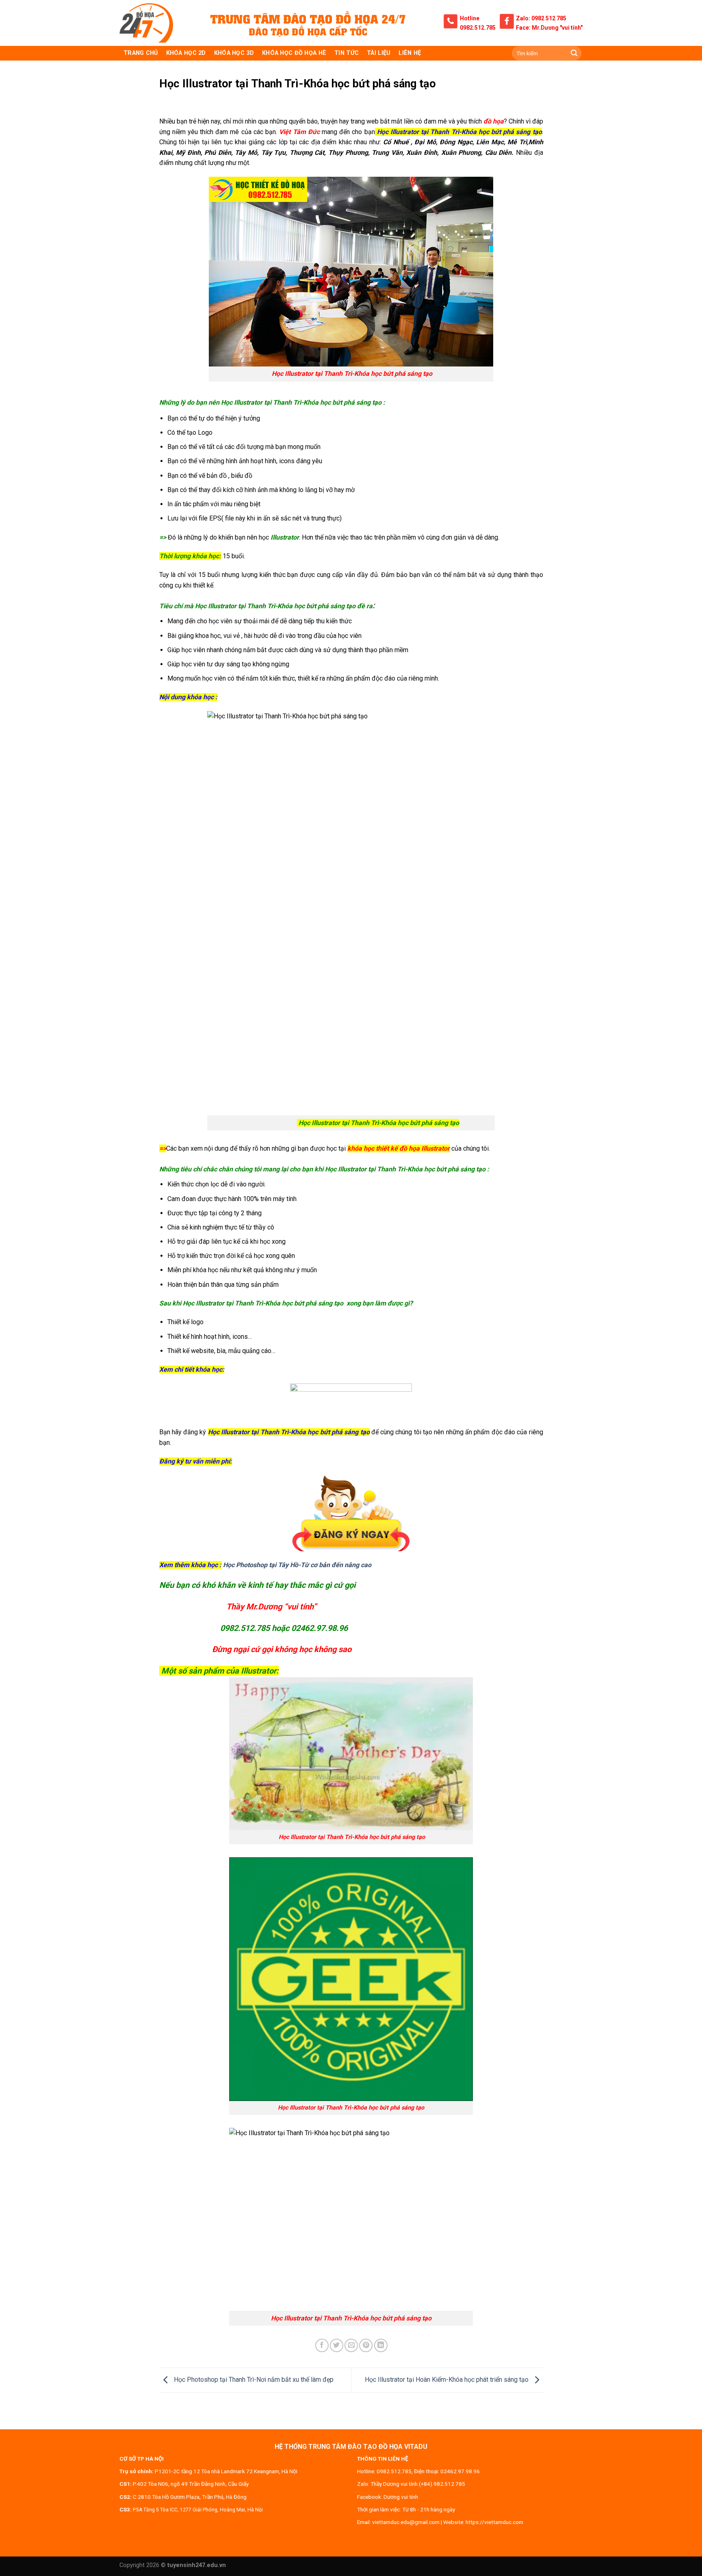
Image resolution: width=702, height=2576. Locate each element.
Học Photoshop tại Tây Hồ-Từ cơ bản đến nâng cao (297, 1565)
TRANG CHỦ (141, 53)
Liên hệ (410, 53)
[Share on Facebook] (322, 2345)
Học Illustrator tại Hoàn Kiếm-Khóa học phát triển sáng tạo (447, 2380)
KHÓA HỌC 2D (186, 53)
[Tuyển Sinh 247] (146, 23)
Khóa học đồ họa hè (294, 53)
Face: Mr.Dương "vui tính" (549, 28)
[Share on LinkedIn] (381, 2345)
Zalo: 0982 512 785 (541, 18)
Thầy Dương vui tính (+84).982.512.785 (418, 2484)
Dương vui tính (401, 2497)
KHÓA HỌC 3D (234, 53)
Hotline (470, 18)
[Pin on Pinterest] (366, 2345)
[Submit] (574, 53)
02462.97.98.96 (460, 2471)
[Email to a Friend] (351, 2345)
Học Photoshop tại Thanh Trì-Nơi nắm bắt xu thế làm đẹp (253, 2380)
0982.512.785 (478, 28)
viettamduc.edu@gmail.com (406, 2522)
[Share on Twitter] (337, 2345)
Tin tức (347, 53)
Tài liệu (379, 53)
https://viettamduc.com (494, 2522)
